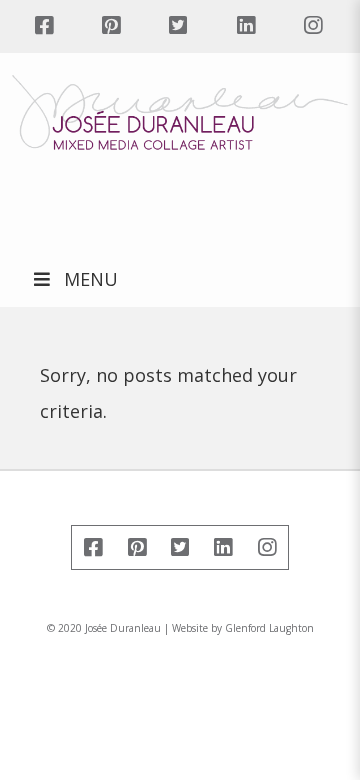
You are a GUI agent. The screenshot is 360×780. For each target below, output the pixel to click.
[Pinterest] (110, 26)
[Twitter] (178, 26)
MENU (91, 279)
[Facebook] (43, 26)
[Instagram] (312, 26)
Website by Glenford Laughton (243, 628)
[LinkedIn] (245, 26)
